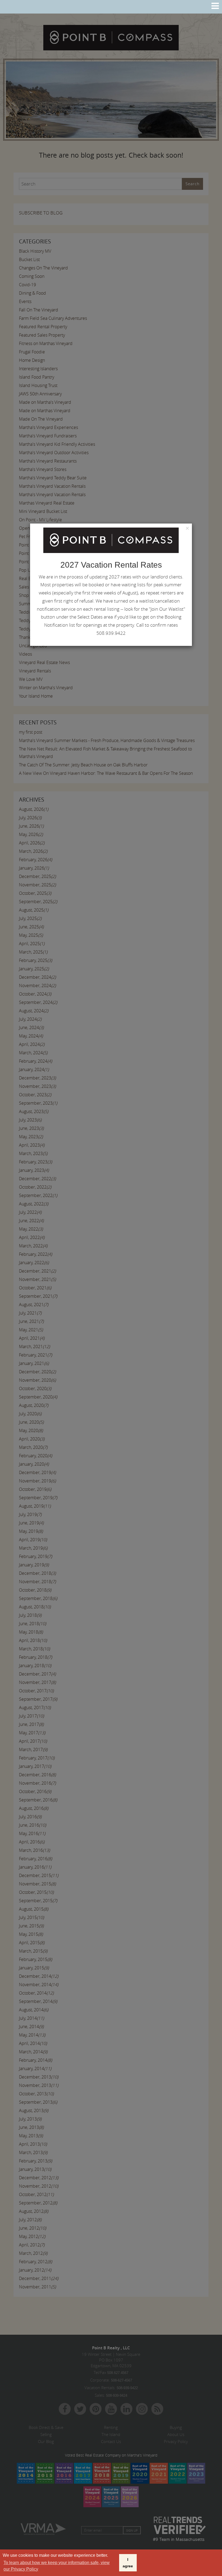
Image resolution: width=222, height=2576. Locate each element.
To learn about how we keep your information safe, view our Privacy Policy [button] (57, 2566)
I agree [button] (128, 2563)
